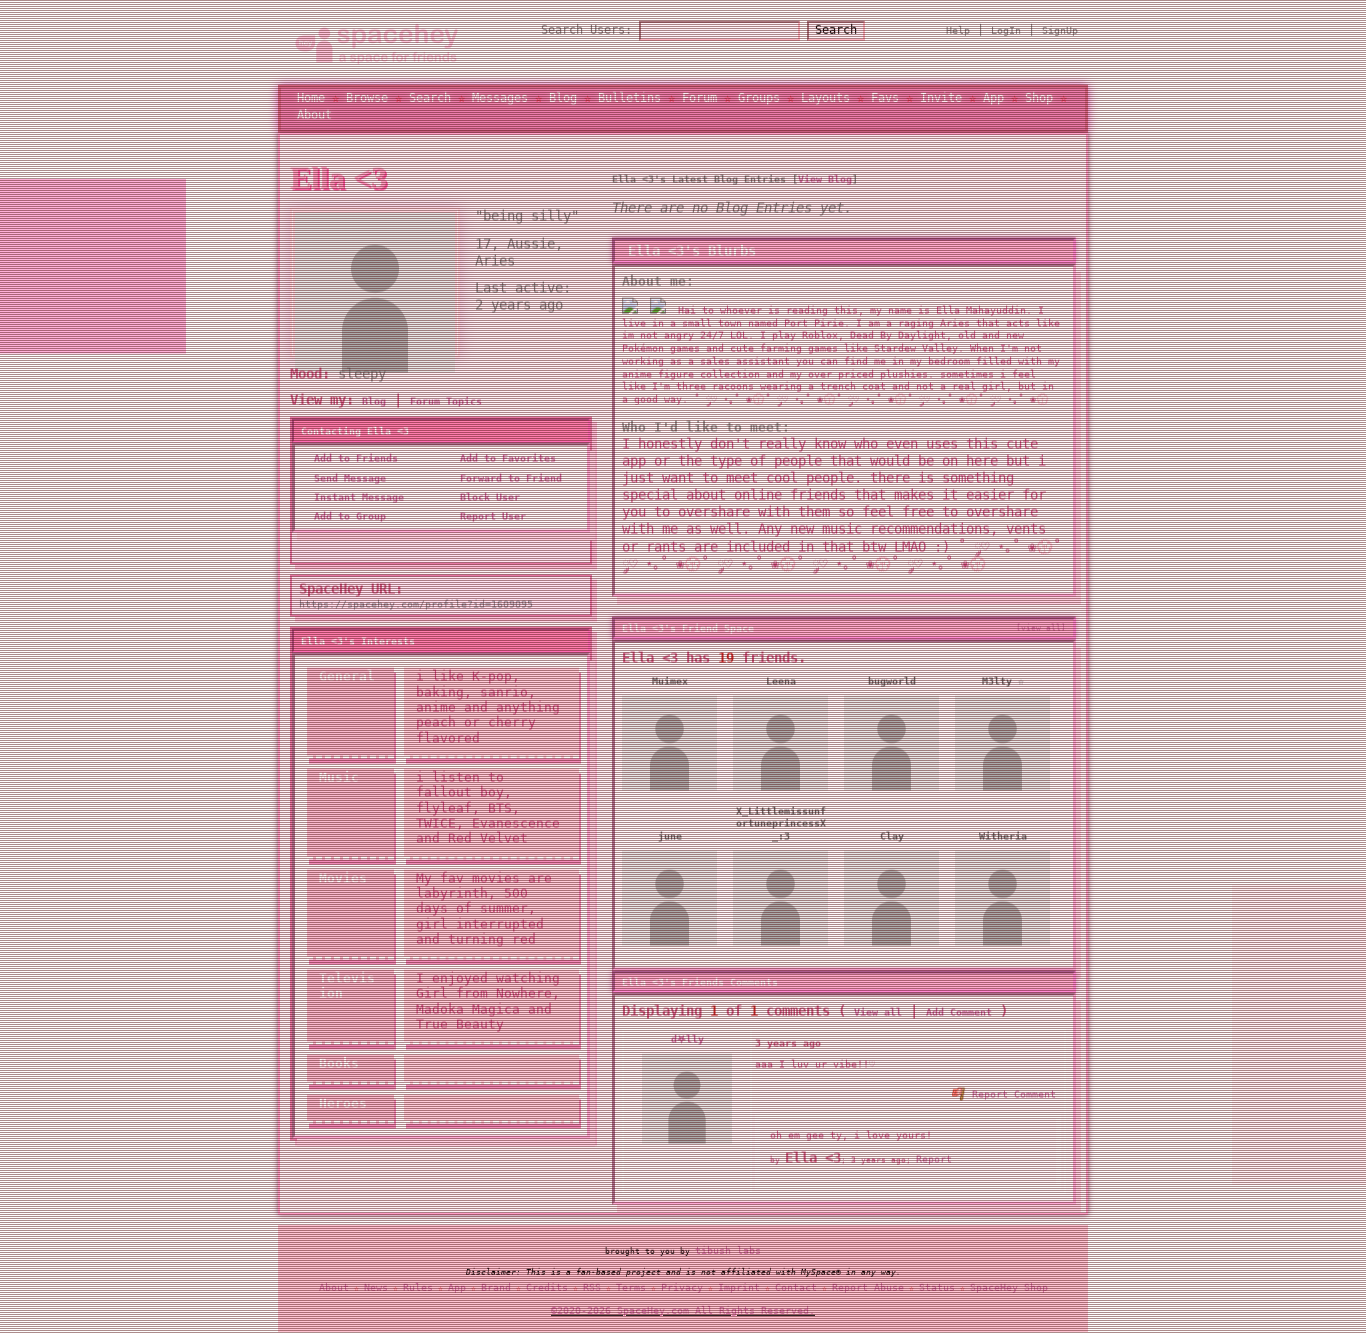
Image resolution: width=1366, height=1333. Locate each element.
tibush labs (728, 1249)
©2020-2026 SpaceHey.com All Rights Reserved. (683, 1309)
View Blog (825, 178)
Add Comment (959, 1012)
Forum (699, 98)
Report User (490, 515)
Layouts (825, 98)
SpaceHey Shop (1009, 1286)
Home (311, 98)
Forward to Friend (508, 477)
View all (878, 1012)
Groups (759, 98)
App (993, 98)
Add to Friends (353, 458)
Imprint (739, 1286)
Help (958, 30)
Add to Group (347, 515)
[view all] (1041, 627)
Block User (487, 496)
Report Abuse (868, 1286)
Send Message (347, 477)
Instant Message (356, 496)
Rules (418, 1286)
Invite (941, 98)
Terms (631, 1286)
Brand (496, 1286)
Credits (547, 1286)
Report (934, 1158)
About (314, 115)
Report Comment (1011, 1093)
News (376, 1286)
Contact (796, 1286)
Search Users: (586, 30)
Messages (500, 98)
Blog (563, 98)
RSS (592, 1286)
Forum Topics (446, 400)
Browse (367, 98)
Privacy (682, 1286)
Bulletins (629, 98)
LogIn (1006, 30)
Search (836, 30)
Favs (885, 98)
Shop (1039, 98)
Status (937, 1286)
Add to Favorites (505, 458)
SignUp (1060, 30)
